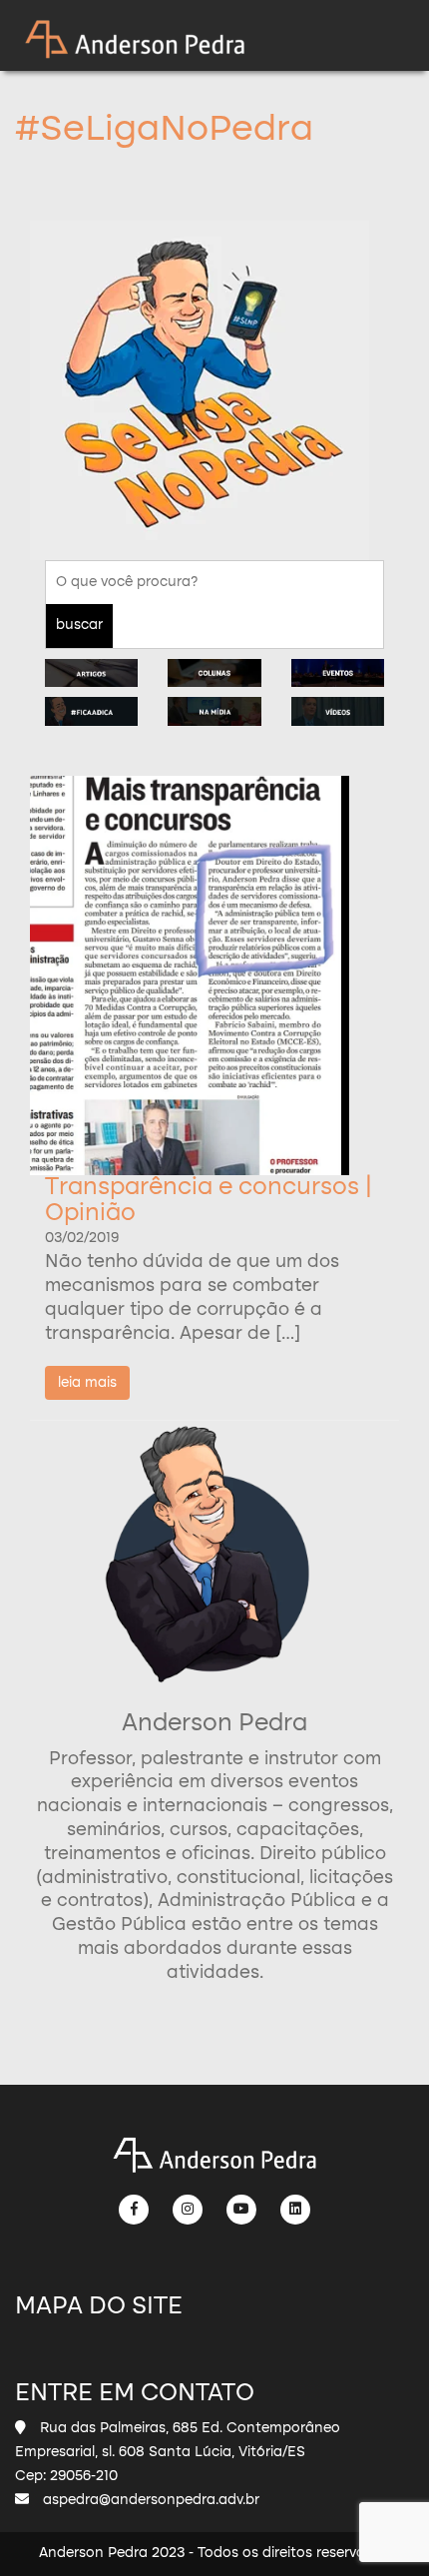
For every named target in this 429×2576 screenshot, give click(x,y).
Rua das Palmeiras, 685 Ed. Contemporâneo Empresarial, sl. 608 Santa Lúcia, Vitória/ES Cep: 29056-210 (178, 2452)
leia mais (87, 1383)
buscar (79, 625)
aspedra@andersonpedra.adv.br (151, 2500)
